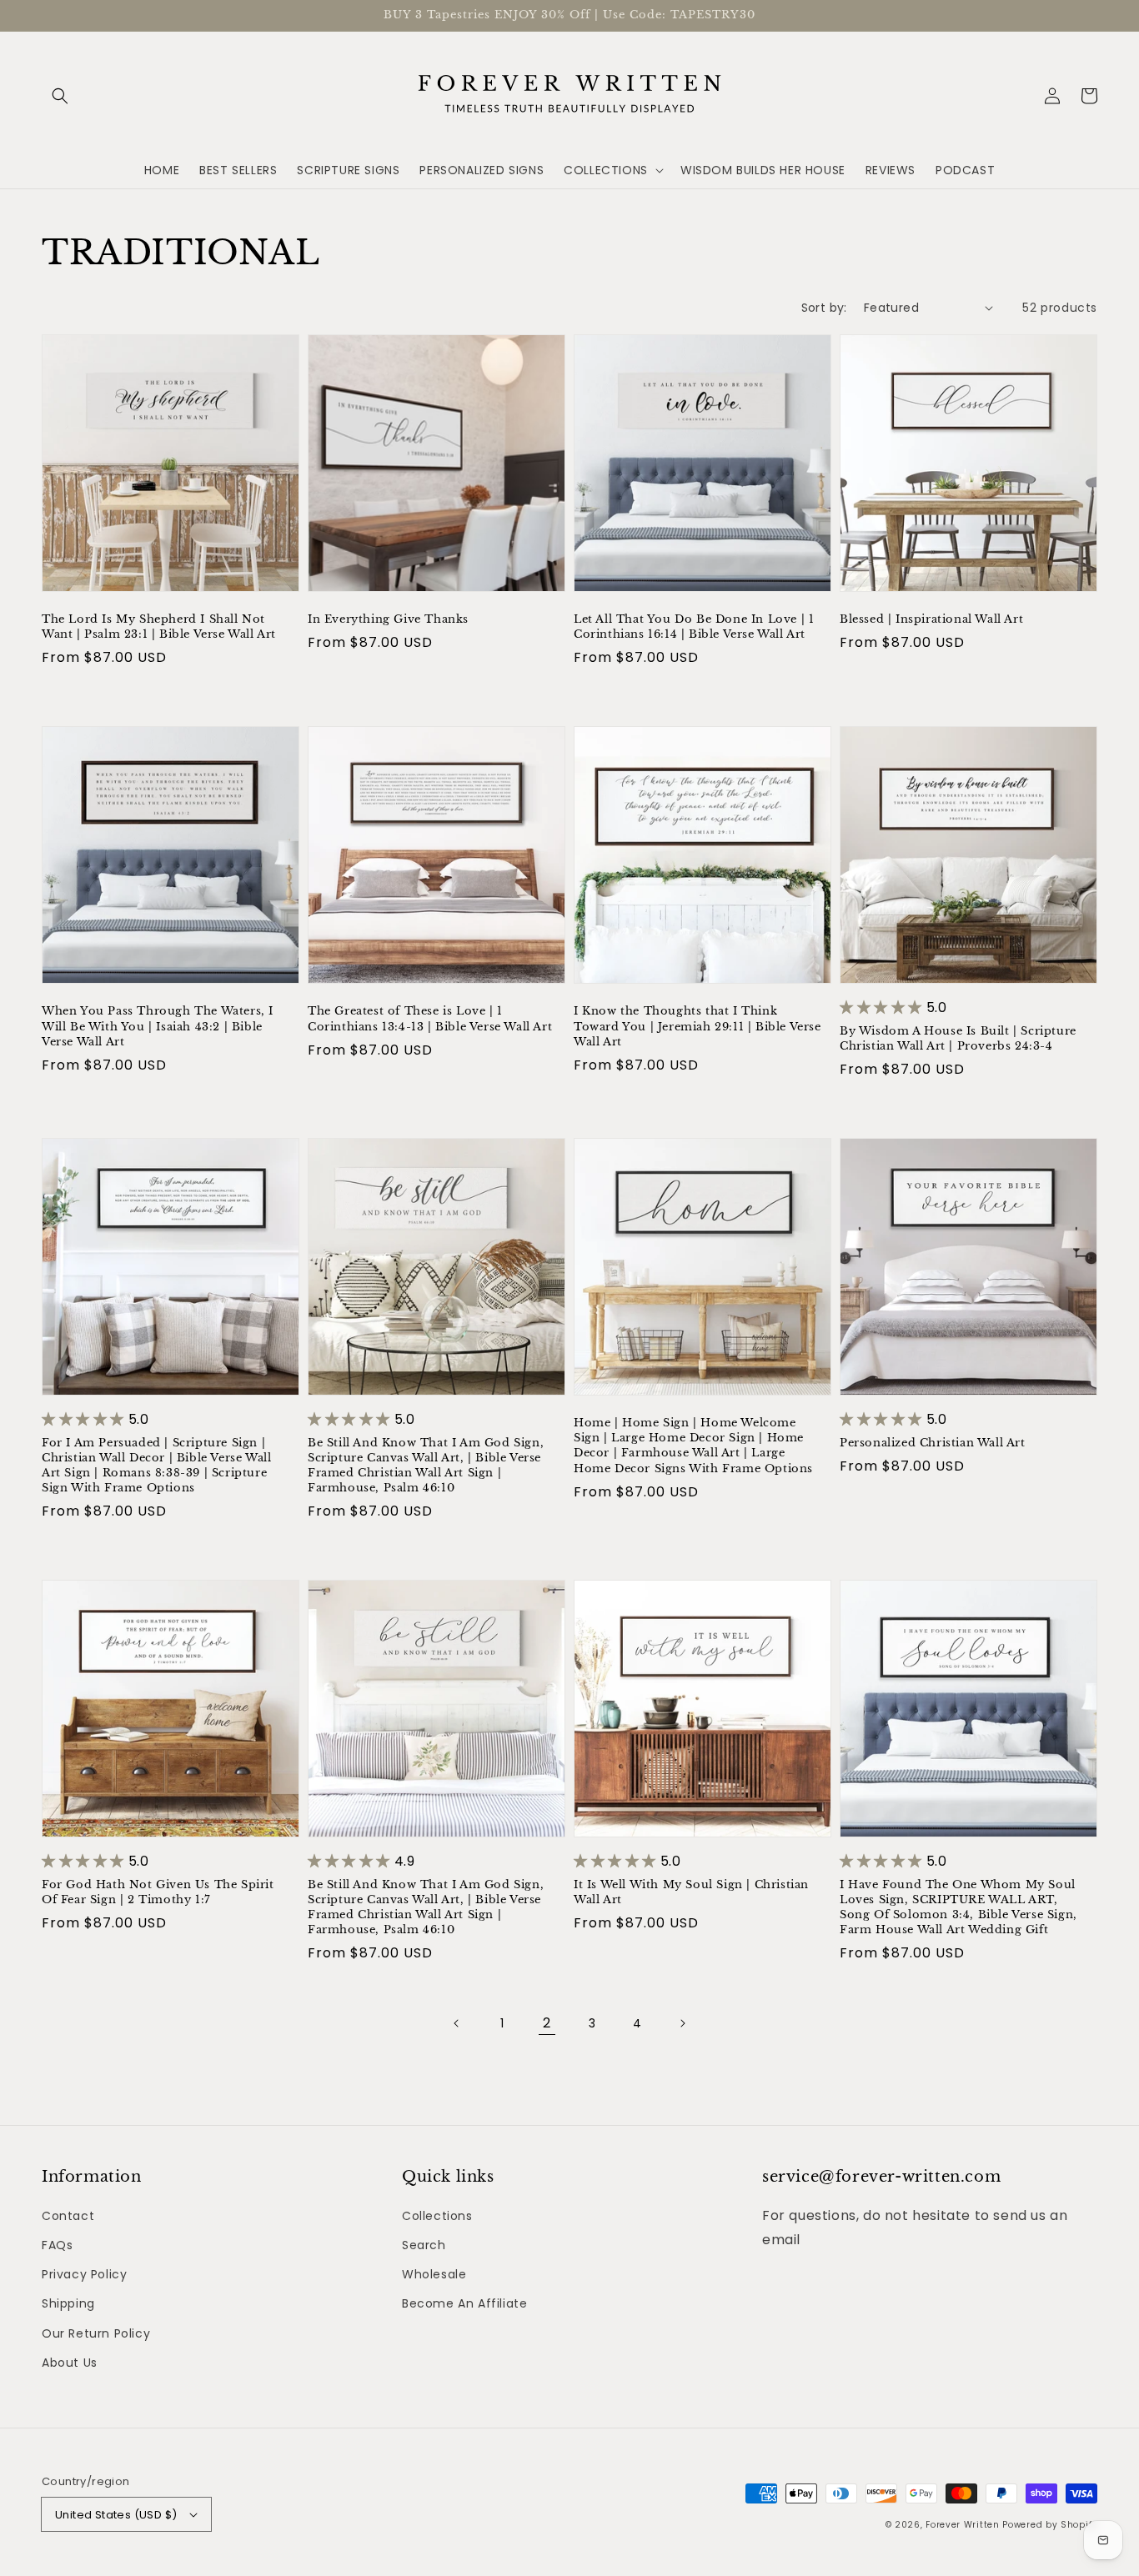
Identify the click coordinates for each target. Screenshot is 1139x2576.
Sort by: (824, 308)
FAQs (57, 2245)
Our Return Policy (96, 2333)
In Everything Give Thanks (388, 619)
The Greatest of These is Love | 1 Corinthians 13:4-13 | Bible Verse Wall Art (430, 1018)
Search (424, 2245)
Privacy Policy (84, 2274)
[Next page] (682, 2023)
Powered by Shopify (1050, 2525)
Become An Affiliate (464, 2303)
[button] (60, 96)
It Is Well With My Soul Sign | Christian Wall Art (691, 1892)
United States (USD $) (116, 2515)
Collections (437, 2216)
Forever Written (964, 2525)
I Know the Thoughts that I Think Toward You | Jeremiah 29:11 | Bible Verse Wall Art (697, 1026)
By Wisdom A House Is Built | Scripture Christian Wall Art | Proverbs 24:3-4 (958, 1038)
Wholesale (434, 2274)
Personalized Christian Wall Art (933, 1443)
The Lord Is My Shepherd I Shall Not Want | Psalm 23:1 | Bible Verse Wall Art (159, 626)
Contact (68, 2216)
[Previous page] (457, 2023)
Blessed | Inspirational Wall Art (931, 619)
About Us (70, 2363)
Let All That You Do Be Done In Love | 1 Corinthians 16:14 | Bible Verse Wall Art (694, 626)
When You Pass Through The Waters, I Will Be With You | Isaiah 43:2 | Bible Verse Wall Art (158, 1026)
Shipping (68, 2303)
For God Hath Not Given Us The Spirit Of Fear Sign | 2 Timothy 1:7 (158, 1892)
